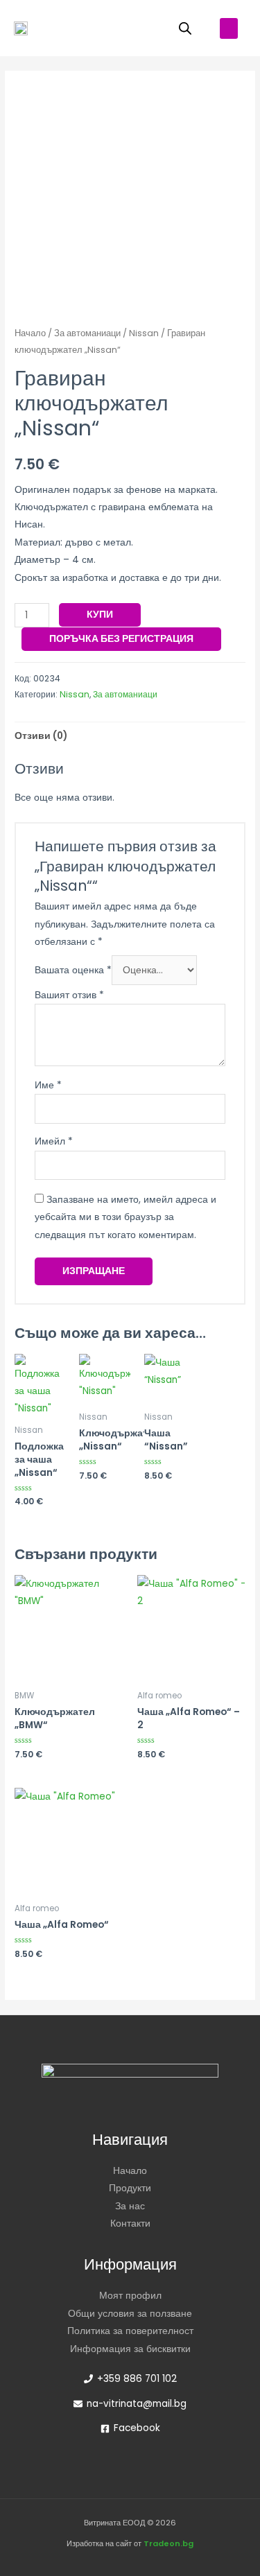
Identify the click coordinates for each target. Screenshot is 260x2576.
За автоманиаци (87, 333)
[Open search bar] (185, 28)
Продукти (130, 2188)
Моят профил (130, 2296)
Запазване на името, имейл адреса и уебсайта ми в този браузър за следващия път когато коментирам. (125, 1217)
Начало (30, 333)
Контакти (130, 2223)
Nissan (144, 333)
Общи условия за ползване (130, 2314)
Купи (100, 615)
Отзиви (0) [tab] (41, 736)
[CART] (146, 28)
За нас (130, 2206)
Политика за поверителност (130, 2331)
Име (48, 1085)
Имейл (54, 1141)
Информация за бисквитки (130, 2349)
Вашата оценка (73, 970)
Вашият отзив (69, 995)
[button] (229, 28)
